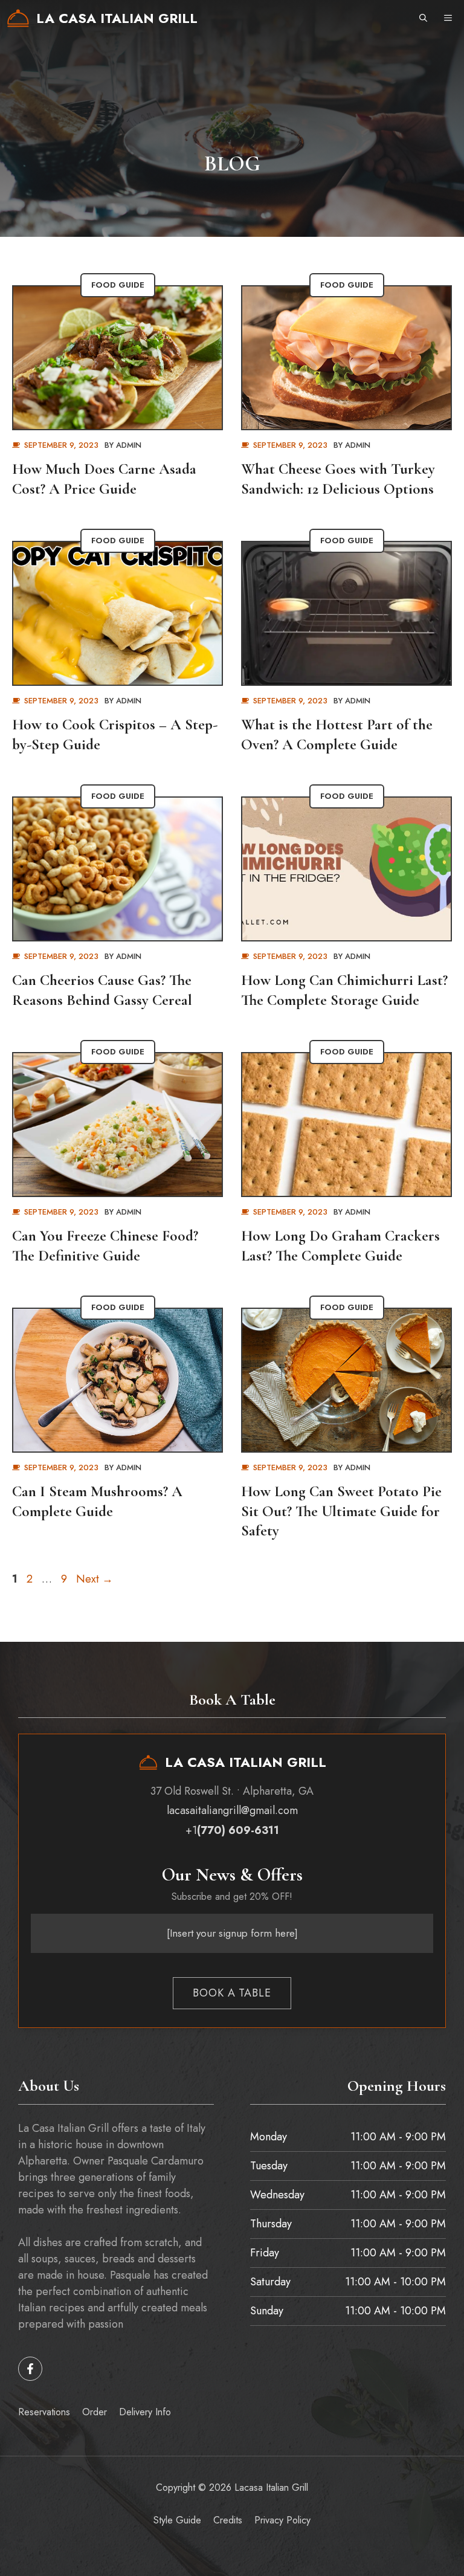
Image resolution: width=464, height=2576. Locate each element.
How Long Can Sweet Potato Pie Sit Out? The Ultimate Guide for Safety (341, 1511)
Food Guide (118, 285)
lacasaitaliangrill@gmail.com (232, 1810)
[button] (423, 18)
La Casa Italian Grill (117, 18)
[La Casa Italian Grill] (18, 18)
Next (95, 1579)
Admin (129, 445)
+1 (232, 1830)
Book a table (232, 1993)
